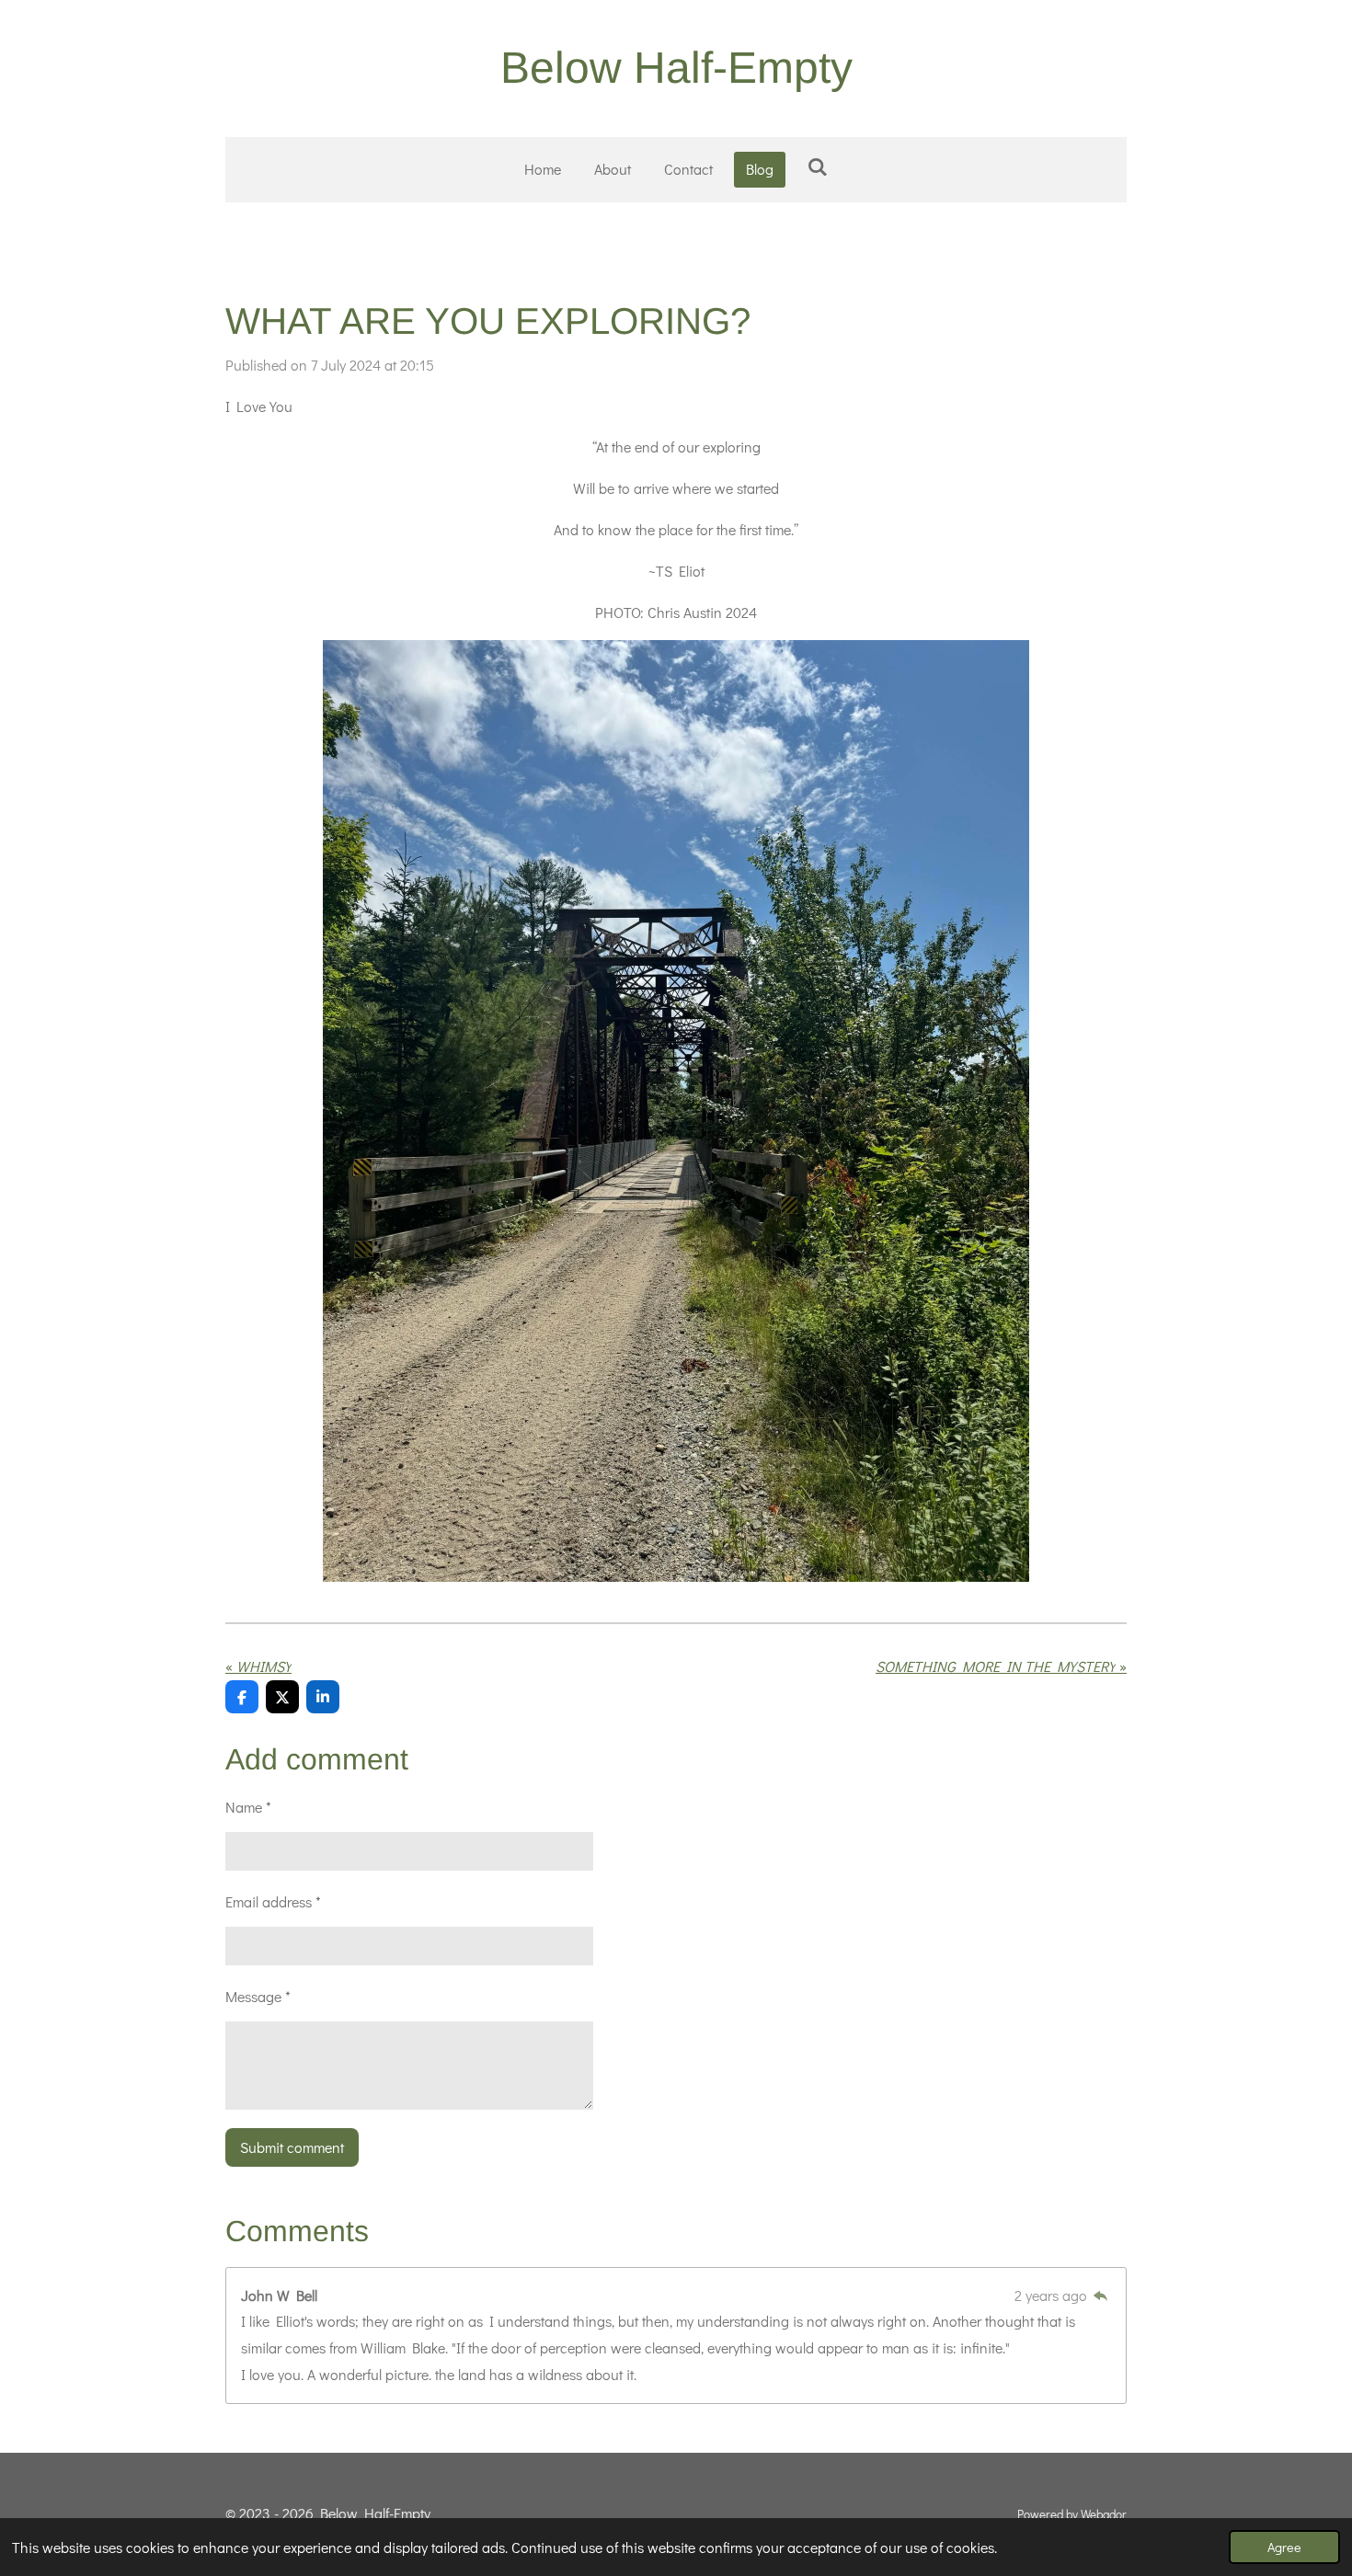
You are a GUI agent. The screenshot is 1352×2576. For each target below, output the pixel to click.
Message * (258, 1996)
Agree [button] (1284, 2547)
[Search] (817, 166)
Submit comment (292, 2147)
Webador (1104, 2514)
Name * (248, 1807)
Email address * (273, 1901)
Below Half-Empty (676, 68)
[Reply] (1101, 2295)
